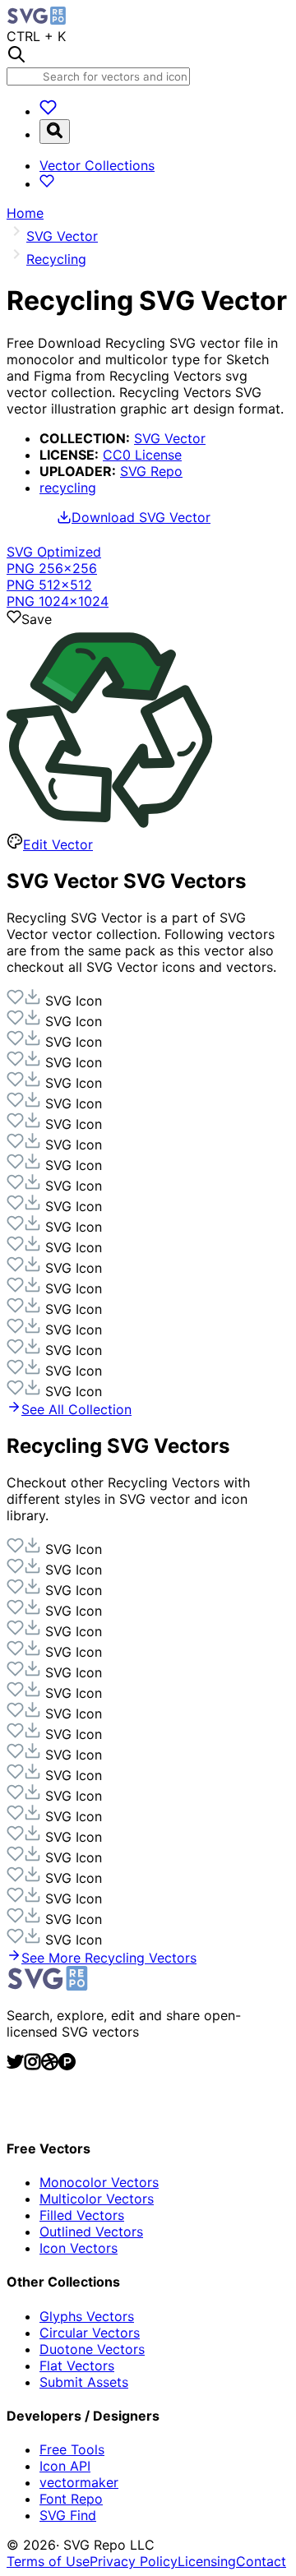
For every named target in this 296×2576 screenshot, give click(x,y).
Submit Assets (84, 2382)
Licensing (207, 2561)
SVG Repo (151, 471)
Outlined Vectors (91, 2231)
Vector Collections (97, 165)
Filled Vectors (82, 2215)
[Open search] (55, 132)
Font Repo (71, 2499)
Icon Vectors (79, 2248)
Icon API (65, 2466)
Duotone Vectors (92, 2349)
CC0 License (142, 455)
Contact (261, 2561)
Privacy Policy (134, 2561)
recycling (68, 488)
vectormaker (79, 2482)
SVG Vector (170, 438)
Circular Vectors (90, 2333)
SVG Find (68, 2515)
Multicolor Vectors (97, 2199)
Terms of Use (48, 2561)
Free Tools (72, 2449)
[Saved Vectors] (48, 111)
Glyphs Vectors (87, 2316)
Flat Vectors (77, 2366)
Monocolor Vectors (99, 2182)
